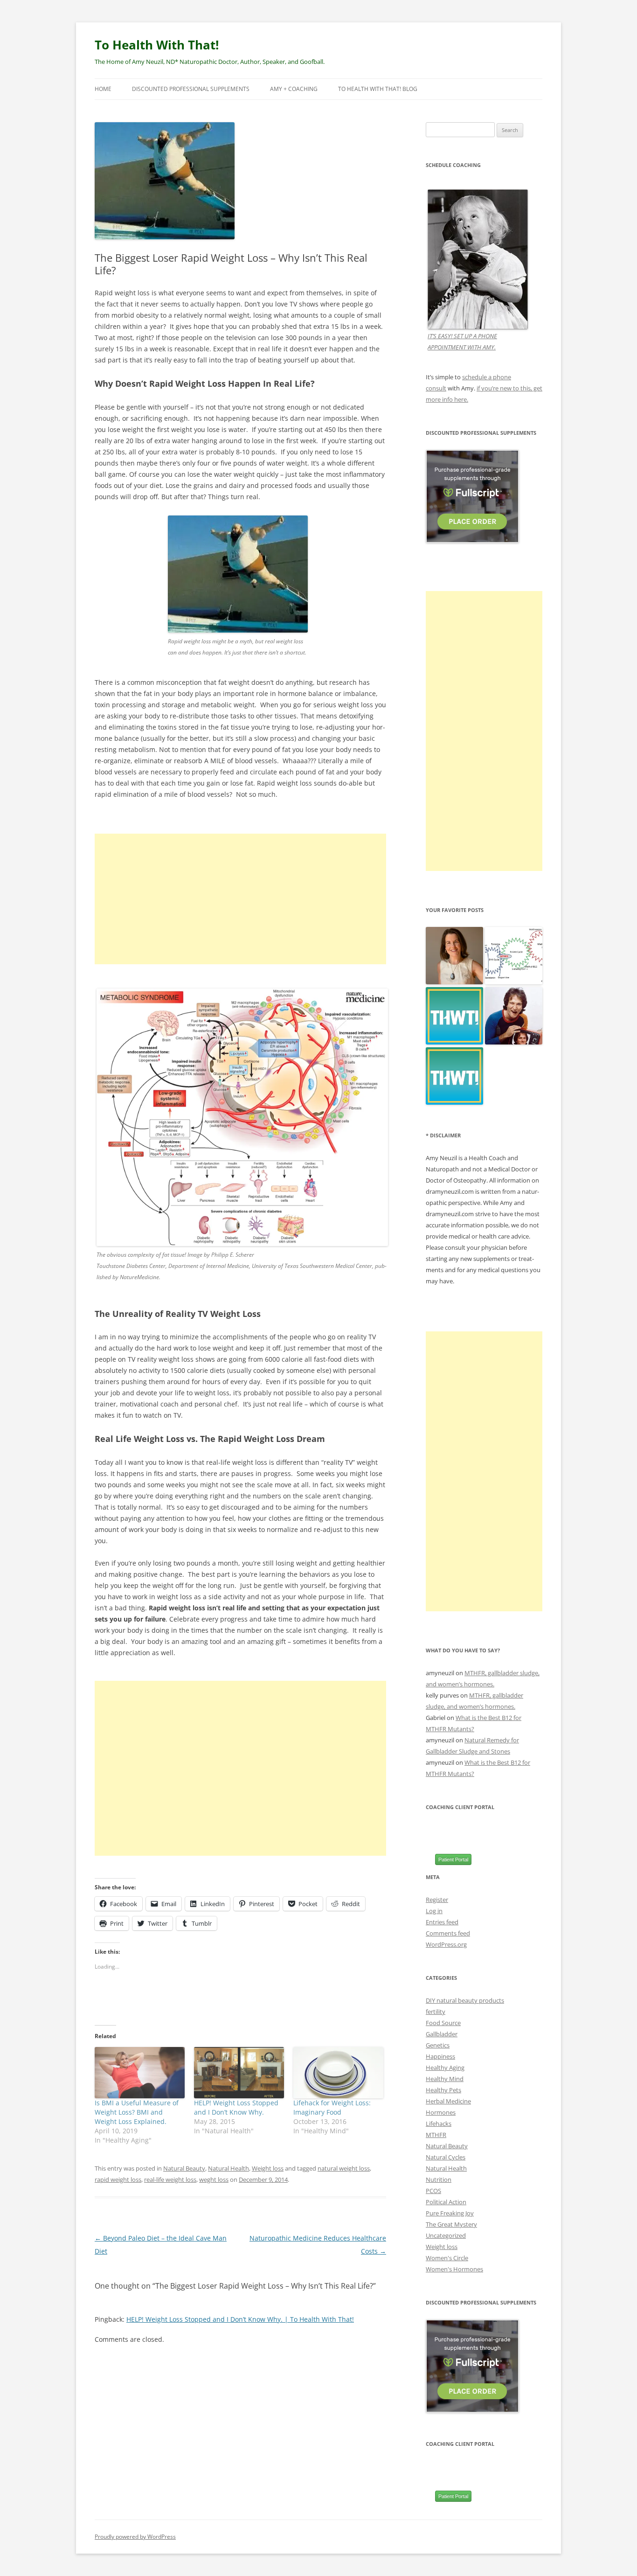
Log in (434, 1911)
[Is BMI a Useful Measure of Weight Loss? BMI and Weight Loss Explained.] (140, 2073)
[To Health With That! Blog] (454, 1016)
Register (437, 1900)
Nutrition (439, 2179)
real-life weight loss (170, 2179)
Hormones (441, 2112)
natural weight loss (344, 2168)
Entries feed (442, 1922)
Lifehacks (439, 2123)
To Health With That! (157, 45)
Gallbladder (442, 2034)
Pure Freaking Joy (450, 2213)
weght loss (214, 2179)
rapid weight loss (118, 2179)
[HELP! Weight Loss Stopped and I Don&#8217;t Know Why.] (239, 2073)
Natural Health (228, 2168)
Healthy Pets (443, 2090)
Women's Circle (447, 2258)
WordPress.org (446, 1944)
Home (103, 89)
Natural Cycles (446, 2157)
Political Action (446, 2202)
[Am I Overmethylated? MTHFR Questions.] (514, 1016)
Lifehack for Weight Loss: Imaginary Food (332, 2107)
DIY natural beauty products (465, 2000)
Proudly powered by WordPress (135, 2537)
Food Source (443, 2023)
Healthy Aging (445, 2068)
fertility (436, 2012)
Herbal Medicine (448, 2101)
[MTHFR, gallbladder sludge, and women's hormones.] (454, 956)
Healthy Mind (445, 2079)
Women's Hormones (454, 2269)
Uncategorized (446, 2235)
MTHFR (436, 2135)
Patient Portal (453, 1859)
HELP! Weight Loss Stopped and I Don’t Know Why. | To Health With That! (240, 2319)
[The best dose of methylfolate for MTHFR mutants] (514, 956)
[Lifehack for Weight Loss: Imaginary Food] (338, 2073)
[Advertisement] (240, 899)
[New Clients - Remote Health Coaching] (454, 1076)
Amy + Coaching (294, 89)
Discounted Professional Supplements (191, 89)
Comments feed (448, 1933)
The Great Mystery (451, 2224)
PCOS (433, 2191)
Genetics (438, 2045)
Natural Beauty (184, 2168)
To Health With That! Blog (378, 89)
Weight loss (268, 2168)
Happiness (440, 2056)
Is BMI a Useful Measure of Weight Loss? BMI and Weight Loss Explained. (137, 2112)
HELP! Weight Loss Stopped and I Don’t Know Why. (236, 2107)
